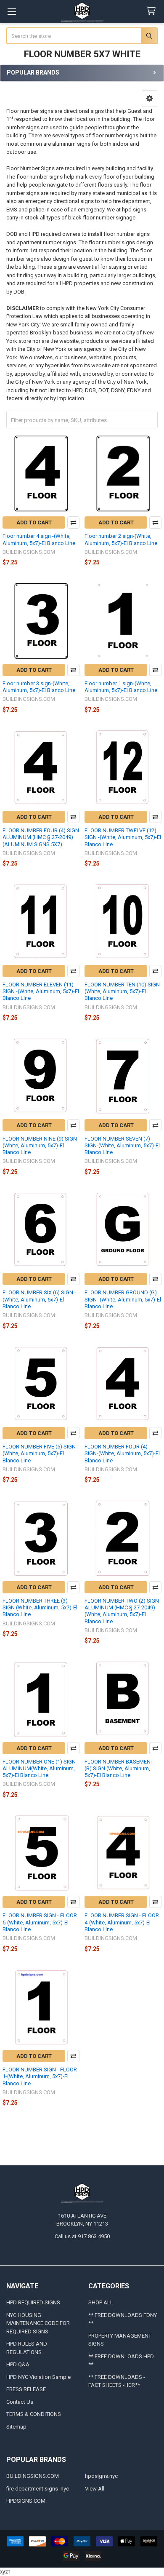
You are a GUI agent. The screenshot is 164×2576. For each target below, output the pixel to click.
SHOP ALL (101, 2302)
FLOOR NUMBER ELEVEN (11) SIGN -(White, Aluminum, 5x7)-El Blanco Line (41, 991)
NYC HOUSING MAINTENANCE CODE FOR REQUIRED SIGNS (38, 2323)
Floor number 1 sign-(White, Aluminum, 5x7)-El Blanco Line (121, 687)
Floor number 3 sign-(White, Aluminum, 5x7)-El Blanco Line (39, 687)
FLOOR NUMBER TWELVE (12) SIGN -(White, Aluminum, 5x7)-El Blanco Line (123, 837)
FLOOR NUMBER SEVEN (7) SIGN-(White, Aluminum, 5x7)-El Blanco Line (122, 1146)
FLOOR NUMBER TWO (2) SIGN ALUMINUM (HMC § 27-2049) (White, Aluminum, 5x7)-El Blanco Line (122, 1611)
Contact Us (20, 2402)
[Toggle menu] (12, 12)
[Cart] (153, 11)
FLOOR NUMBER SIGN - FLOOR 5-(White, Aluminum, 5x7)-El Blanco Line (40, 1922)
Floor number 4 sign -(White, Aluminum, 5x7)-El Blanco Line (39, 539)
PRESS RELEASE (26, 2389)
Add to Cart (34, 522)
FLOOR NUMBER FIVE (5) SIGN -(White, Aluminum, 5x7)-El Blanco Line (41, 1454)
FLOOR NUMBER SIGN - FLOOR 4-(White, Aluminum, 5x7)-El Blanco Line (122, 1922)
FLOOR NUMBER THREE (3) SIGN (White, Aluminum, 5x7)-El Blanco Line (40, 1608)
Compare (73, 522)
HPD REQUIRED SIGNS (33, 2302)
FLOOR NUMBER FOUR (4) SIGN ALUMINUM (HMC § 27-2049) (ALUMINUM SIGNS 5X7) (41, 837)
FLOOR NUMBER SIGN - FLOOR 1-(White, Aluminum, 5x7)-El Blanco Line (40, 2076)
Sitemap (16, 2427)
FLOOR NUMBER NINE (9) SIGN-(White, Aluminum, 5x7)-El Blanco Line (41, 1146)
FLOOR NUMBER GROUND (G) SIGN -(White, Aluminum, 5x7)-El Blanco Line (123, 1299)
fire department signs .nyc (38, 2489)
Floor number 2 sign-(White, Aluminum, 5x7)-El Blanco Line (121, 539)
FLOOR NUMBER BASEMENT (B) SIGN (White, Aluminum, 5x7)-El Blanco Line (119, 1769)
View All (95, 2489)
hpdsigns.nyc (101, 2476)
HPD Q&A (18, 2364)
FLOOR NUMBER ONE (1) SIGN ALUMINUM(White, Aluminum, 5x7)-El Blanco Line (39, 1769)
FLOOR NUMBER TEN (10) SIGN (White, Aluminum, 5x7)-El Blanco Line (122, 991)
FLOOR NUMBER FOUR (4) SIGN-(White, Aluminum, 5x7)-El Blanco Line (122, 1454)
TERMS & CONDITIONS (34, 2414)
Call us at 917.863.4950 (82, 2236)
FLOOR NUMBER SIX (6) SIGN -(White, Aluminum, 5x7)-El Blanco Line (39, 1299)
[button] (149, 99)
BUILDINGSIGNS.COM (33, 2476)
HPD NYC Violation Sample (38, 2377)
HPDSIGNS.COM (26, 2501)
